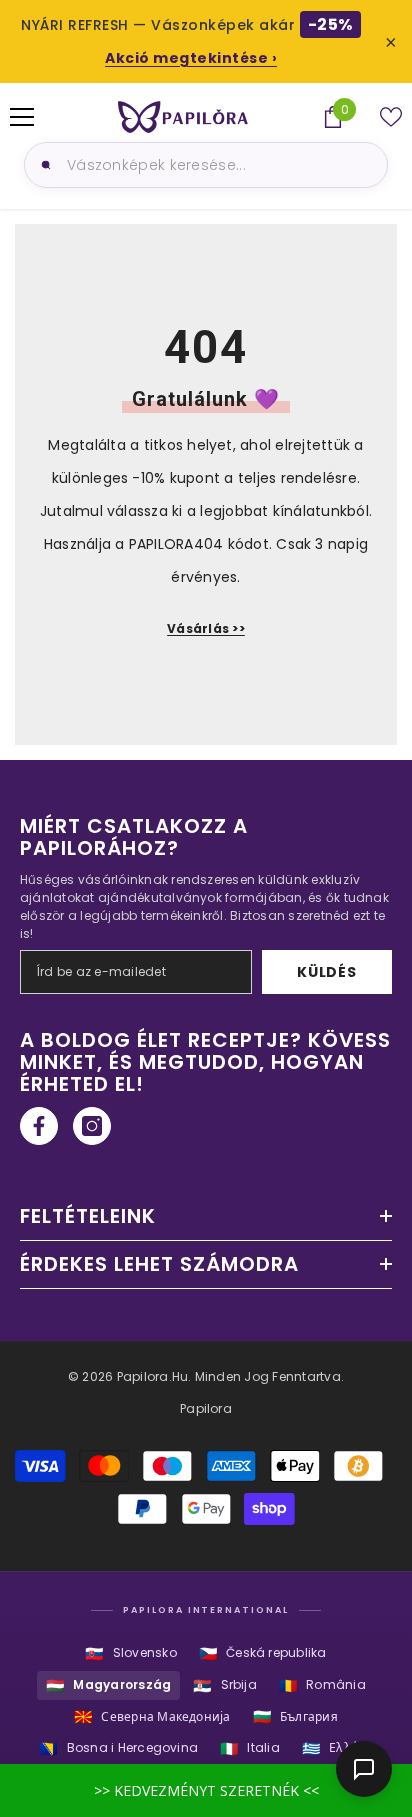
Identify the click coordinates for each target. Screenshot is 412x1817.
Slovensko (130, 1653)
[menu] (22, 117)
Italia (250, 1748)
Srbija (225, 1685)
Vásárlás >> (206, 628)
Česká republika (263, 1653)
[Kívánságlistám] (391, 117)
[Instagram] (92, 1126)
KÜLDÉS (326, 972)
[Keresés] (43, 165)
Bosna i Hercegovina (118, 1748)
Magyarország (108, 1685)
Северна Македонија (152, 1716)
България (295, 1716)
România (322, 1685)
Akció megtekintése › (191, 58)
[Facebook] (39, 1126)
